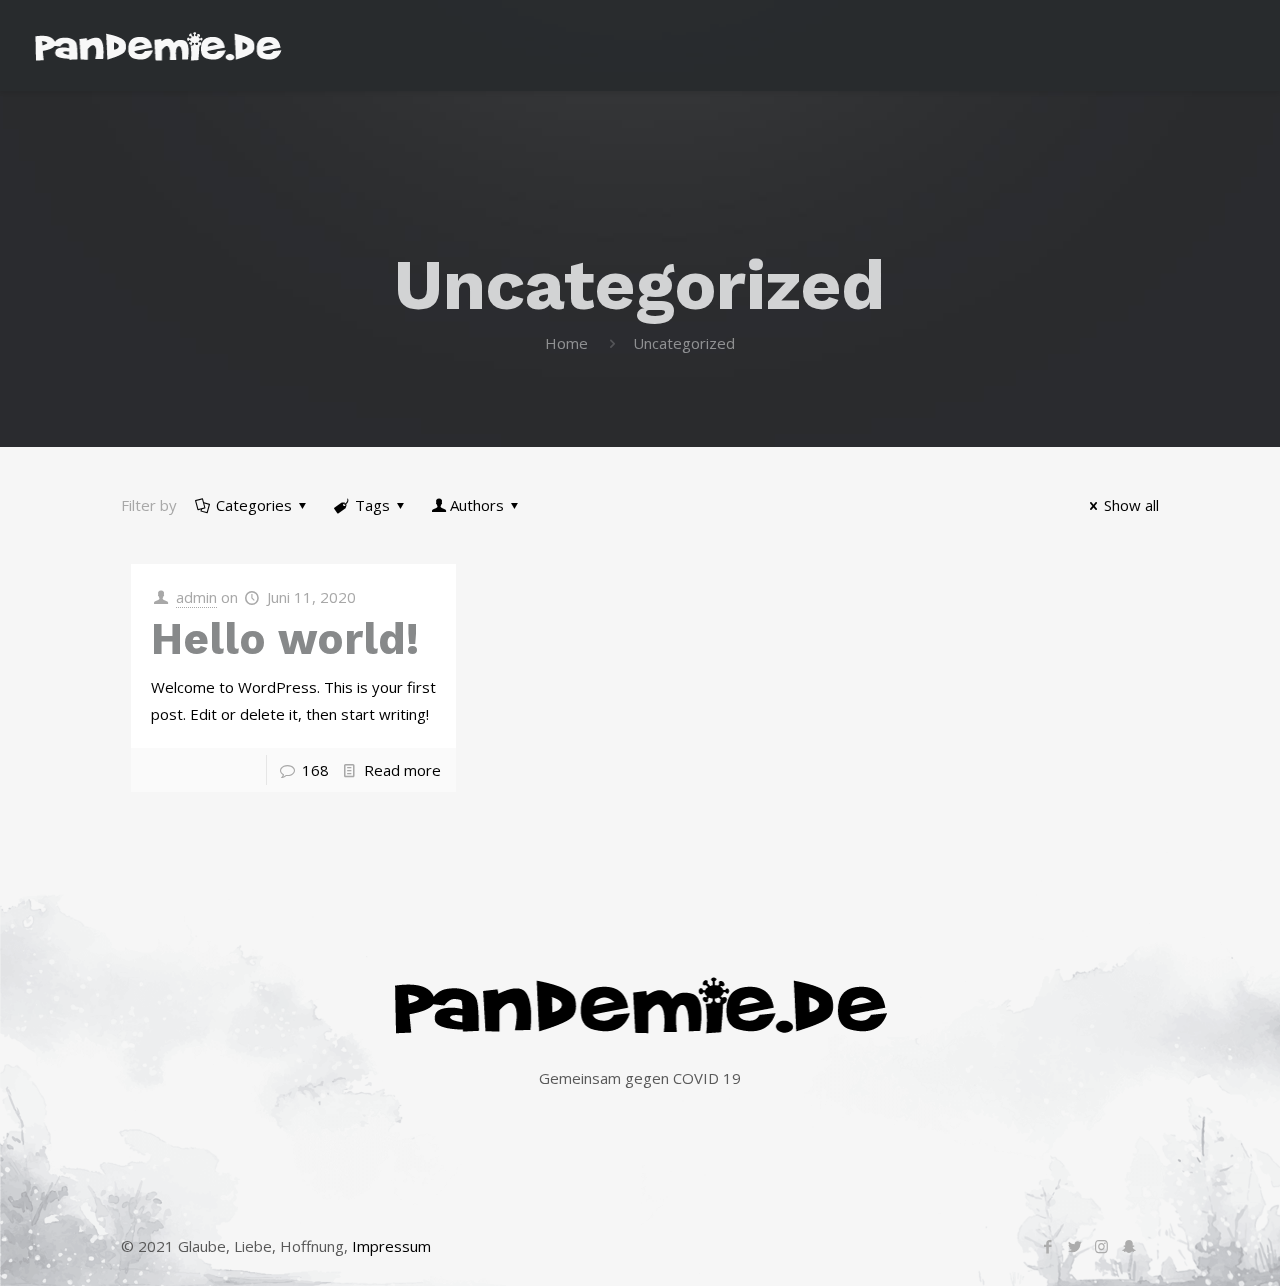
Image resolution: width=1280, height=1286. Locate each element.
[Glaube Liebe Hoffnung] (158, 45)
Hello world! (285, 639)
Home (566, 343)
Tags (372, 505)
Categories (254, 505)
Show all (1131, 505)
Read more (402, 770)
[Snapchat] (1128, 1246)
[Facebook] (1047, 1246)
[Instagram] (1101, 1246)
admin (196, 597)
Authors (477, 505)
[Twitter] (1074, 1246)
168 (315, 770)
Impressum (391, 1246)
